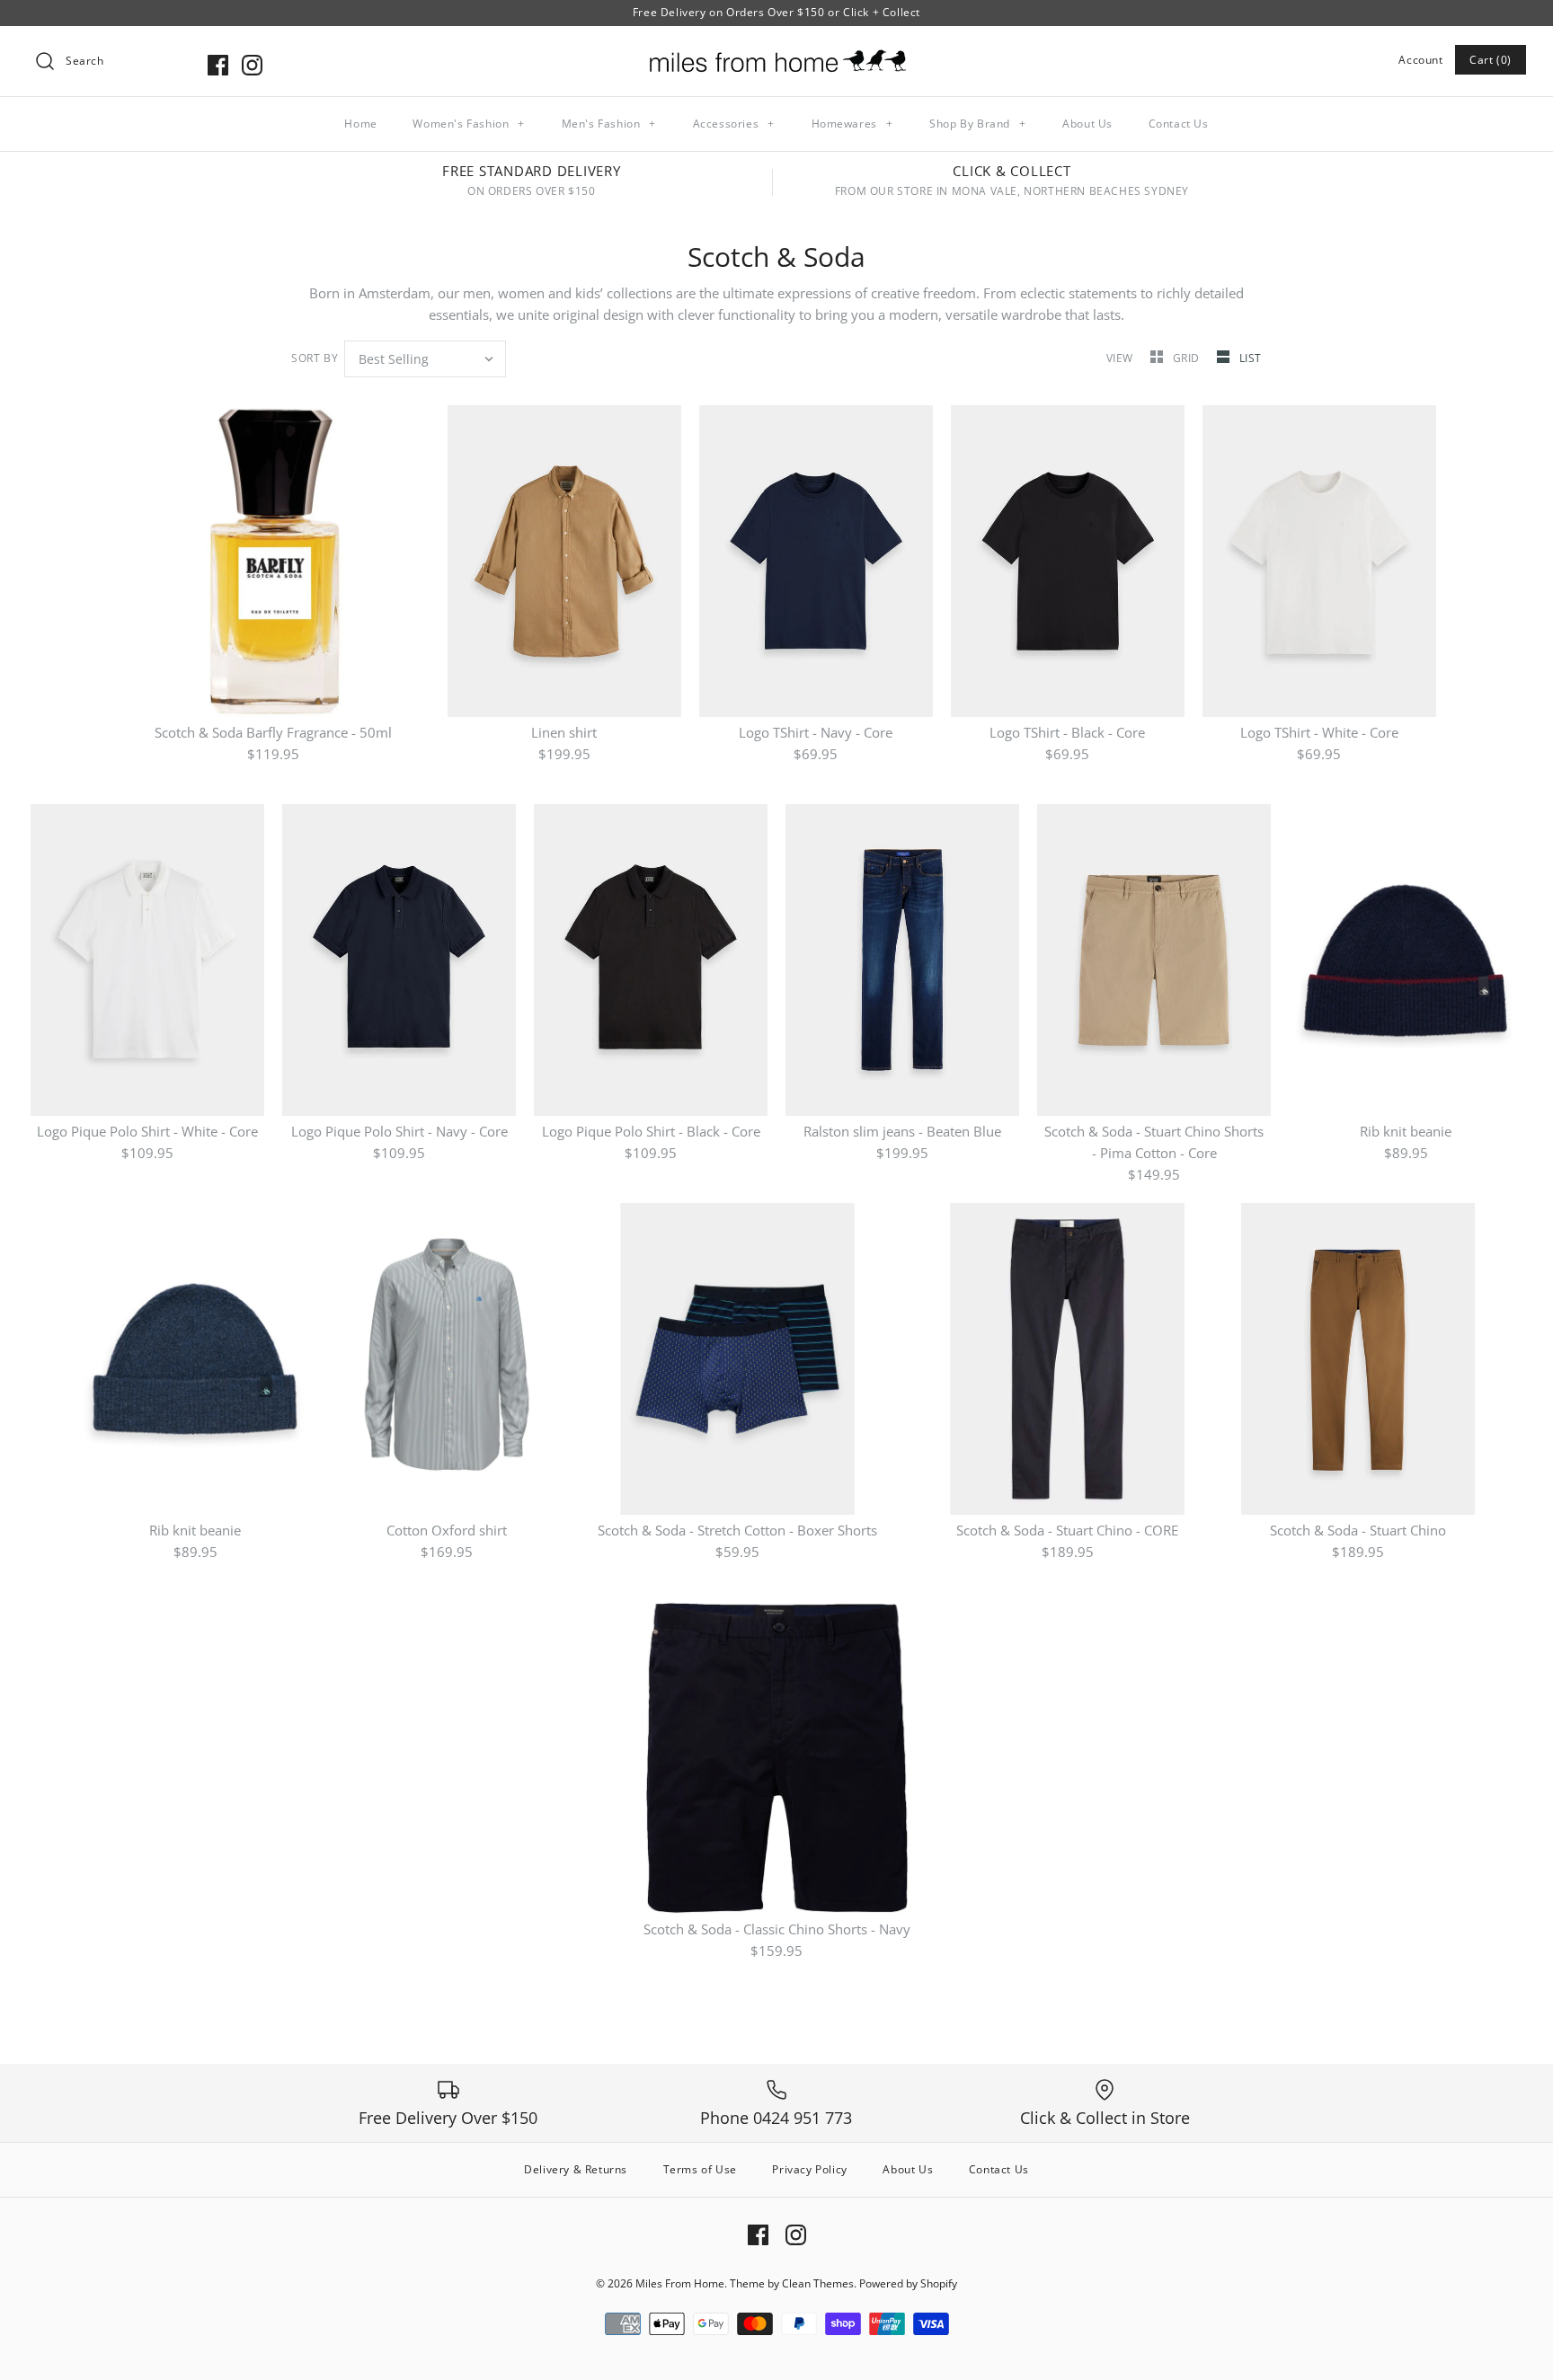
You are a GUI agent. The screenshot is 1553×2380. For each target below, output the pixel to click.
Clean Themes (818, 2283)
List (1251, 358)
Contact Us (1179, 124)
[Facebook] (218, 65)
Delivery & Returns (576, 2169)
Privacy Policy (809, 2169)
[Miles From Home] (776, 55)
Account (1420, 60)
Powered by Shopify (908, 2283)
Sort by (315, 358)
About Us (1087, 124)
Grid (1188, 358)
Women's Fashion (468, 124)
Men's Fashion (609, 124)
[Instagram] (252, 65)
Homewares (852, 124)
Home (360, 124)
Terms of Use (700, 2169)
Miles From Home (680, 2283)
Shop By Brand (977, 124)
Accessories (734, 124)
